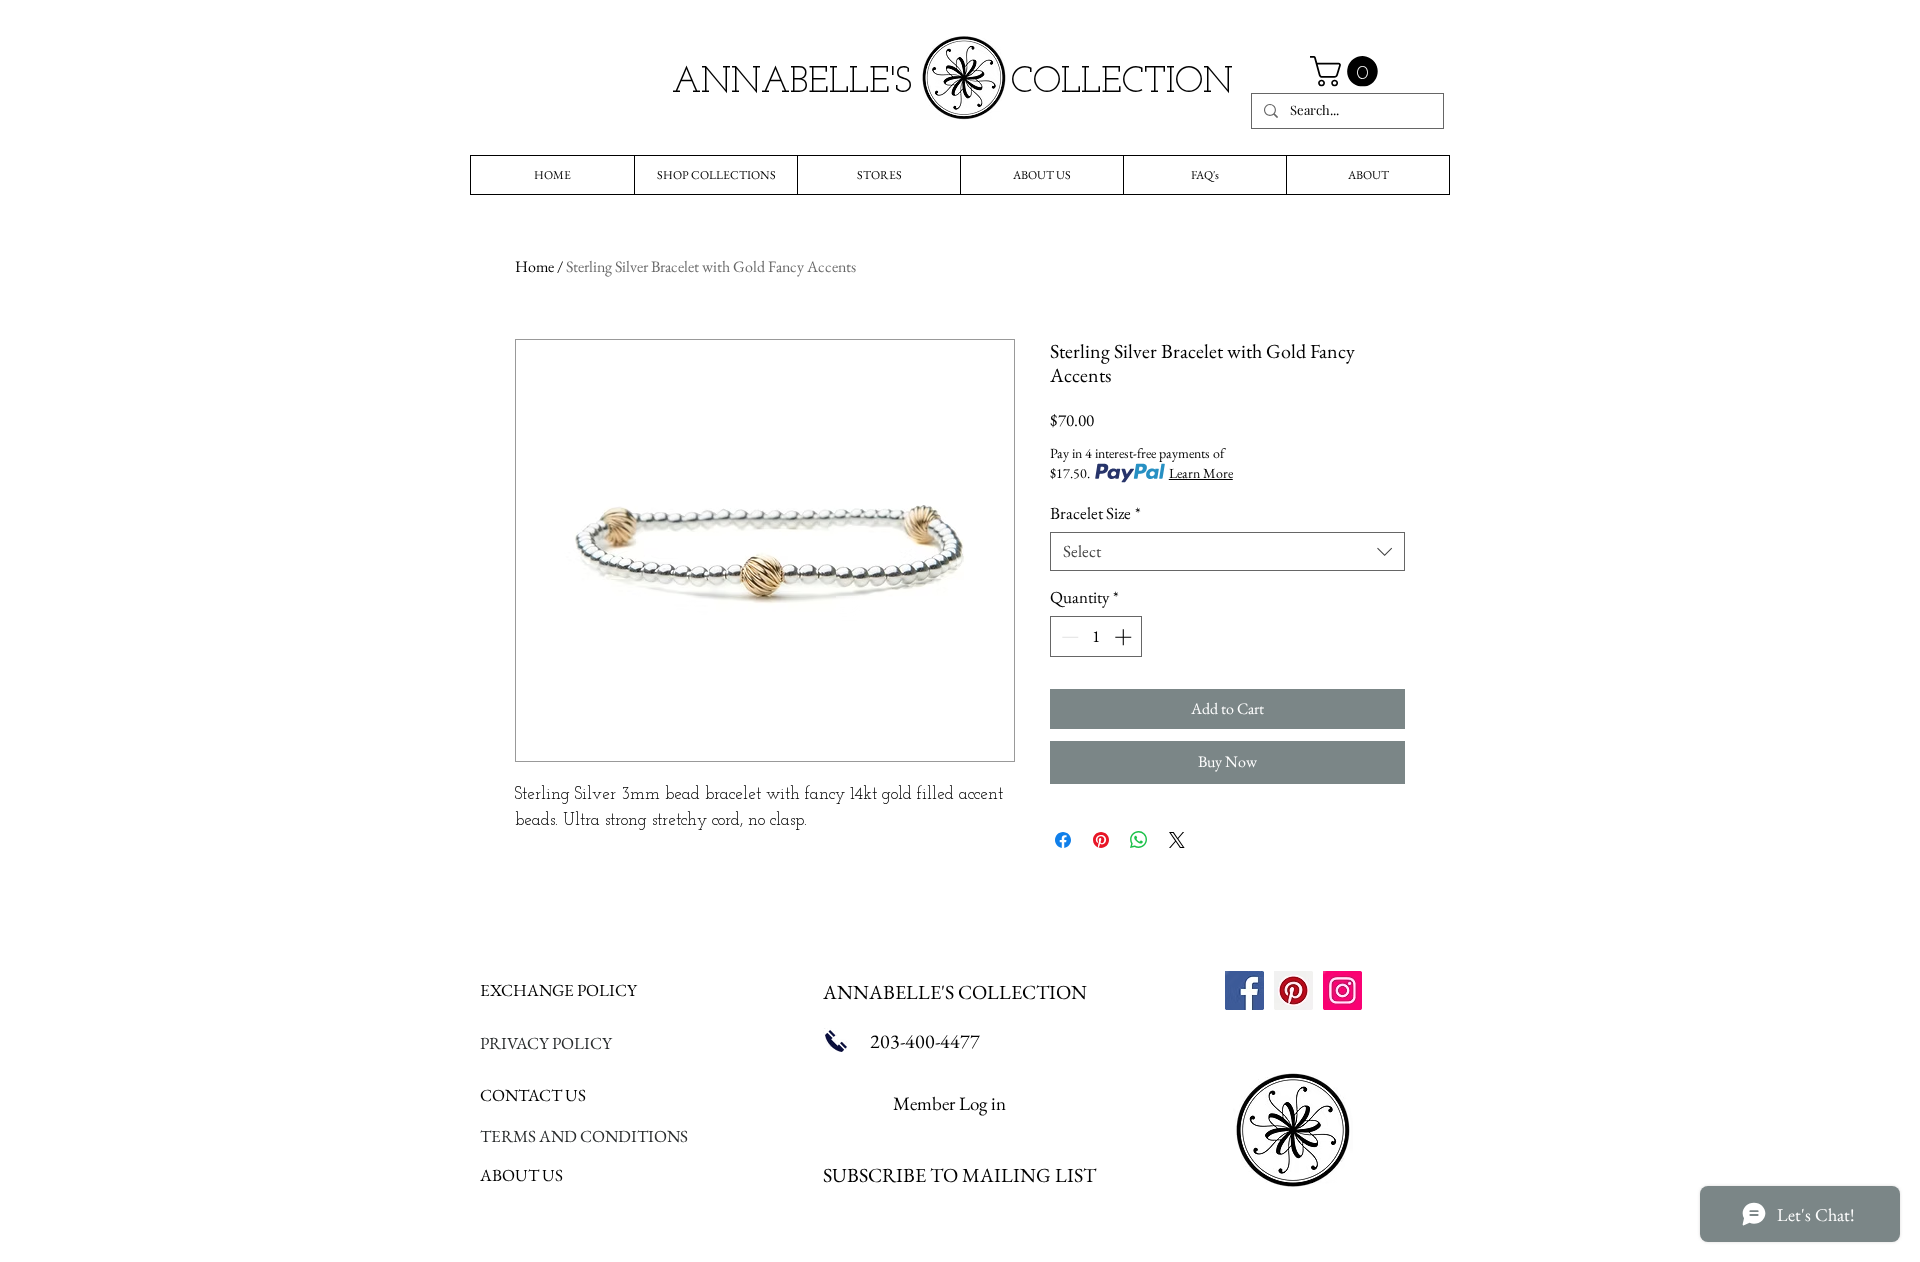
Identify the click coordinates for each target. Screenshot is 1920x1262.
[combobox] (1227, 551)
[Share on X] (1177, 840)
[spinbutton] (1096, 637)
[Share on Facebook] (1063, 840)
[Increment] (1125, 637)
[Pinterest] (1293, 990)
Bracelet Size (1095, 513)
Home (534, 266)
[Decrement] (1068, 637)
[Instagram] (1342, 990)
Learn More (1201, 473)
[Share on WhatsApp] (1139, 840)
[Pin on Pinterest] (1101, 840)
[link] (1347, 71)
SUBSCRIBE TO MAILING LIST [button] (959, 1175)
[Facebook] (1244, 990)
